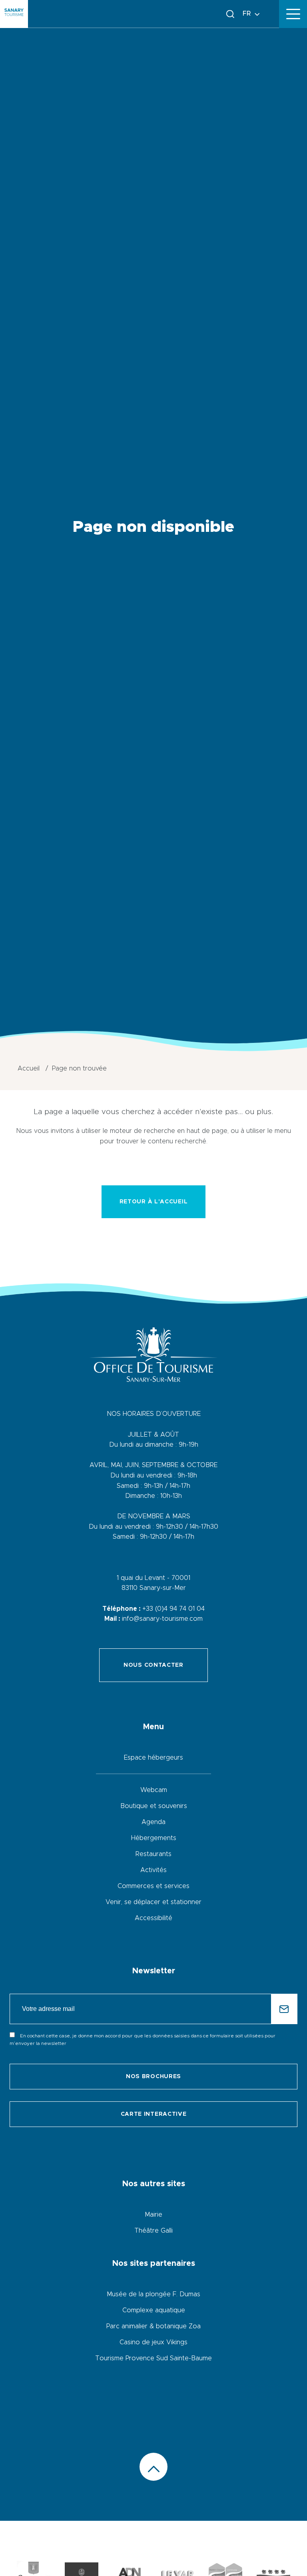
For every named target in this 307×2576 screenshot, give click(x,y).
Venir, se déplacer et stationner (153, 1902)
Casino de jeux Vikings (153, 2342)
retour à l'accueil (154, 1202)
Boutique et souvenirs (154, 1806)
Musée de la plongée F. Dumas (153, 2294)
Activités (153, 1870)
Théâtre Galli (153, 2231)
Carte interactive (154, 2114)
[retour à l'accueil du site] (14, 14)
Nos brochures (153, 2077)
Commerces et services (153, 1886)
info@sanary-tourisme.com (162, 1619)
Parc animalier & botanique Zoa (153, 2326)
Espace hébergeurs (153, 1758)
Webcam (154, 1790)
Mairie (153, 2215)
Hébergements (154, 1838)
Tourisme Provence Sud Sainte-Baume (153, 2358)
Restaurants (153, 1854)
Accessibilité (153, 1918)
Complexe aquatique (154, 2310)
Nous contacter (153, 1665)
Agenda (153, 1822)
